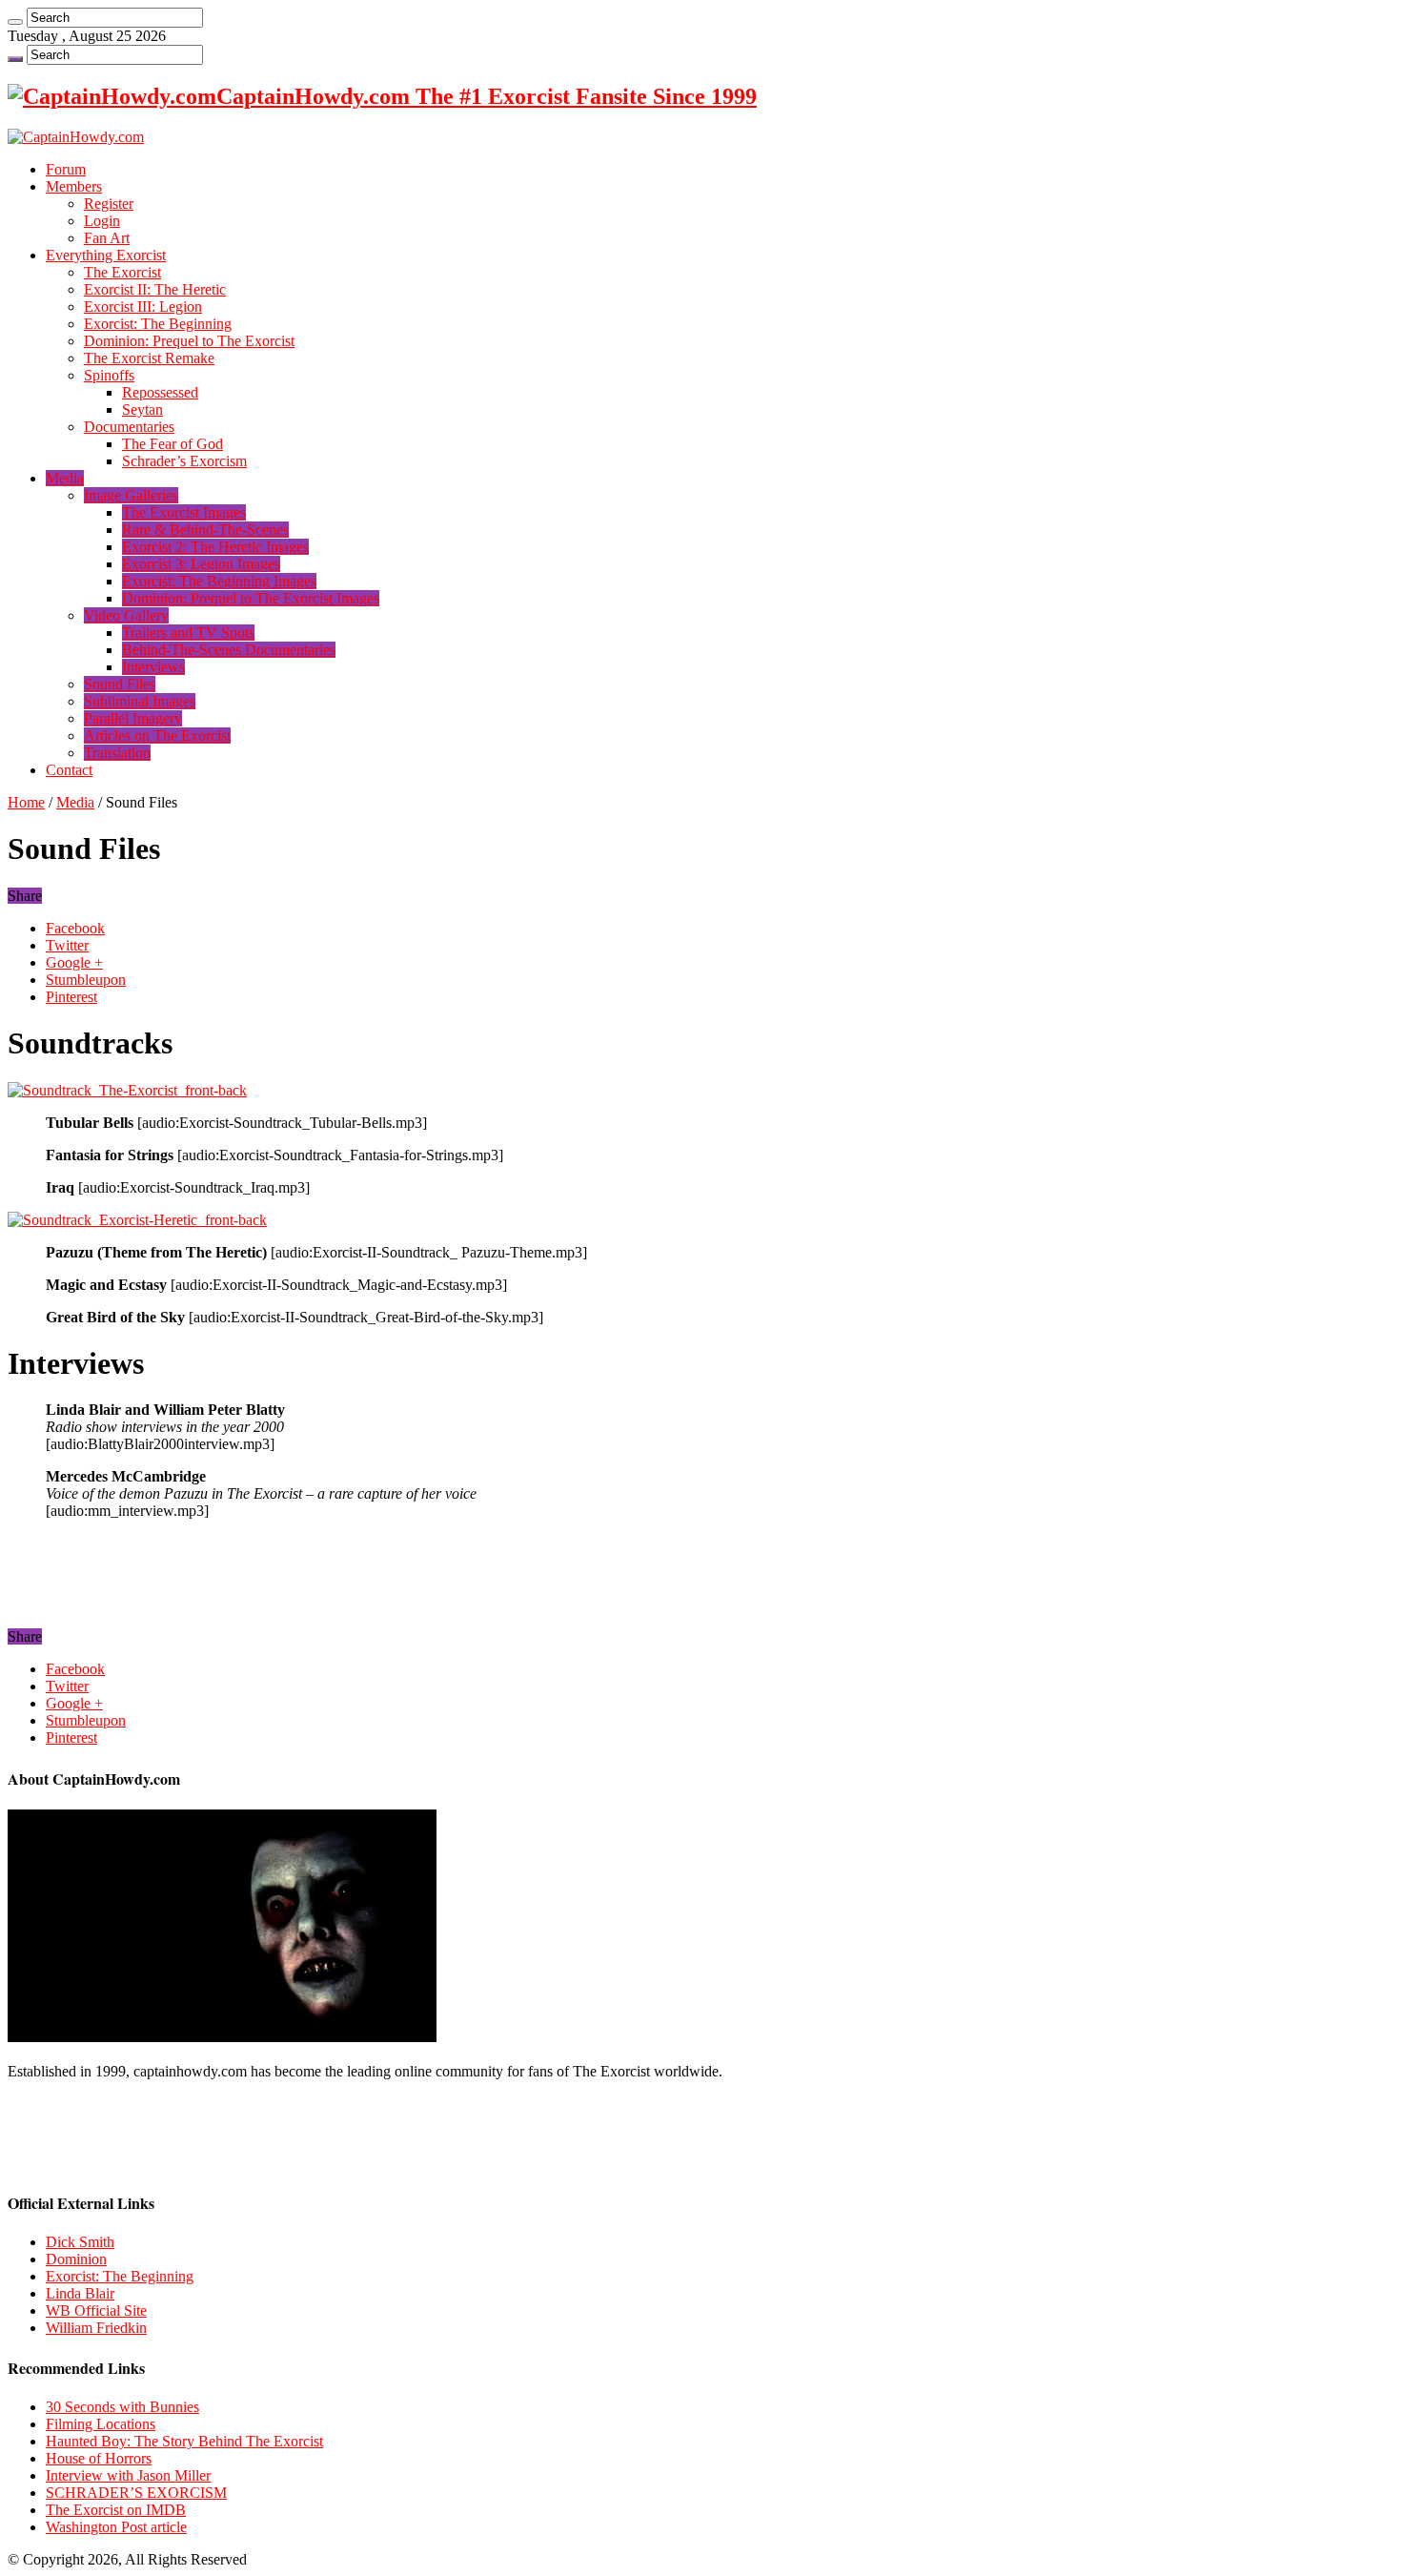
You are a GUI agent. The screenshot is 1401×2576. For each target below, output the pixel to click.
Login (102, 221)
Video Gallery (126, 615)
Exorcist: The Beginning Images (219, 581)
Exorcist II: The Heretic (155, 289)
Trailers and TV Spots (188, 633)
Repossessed (160, 392)
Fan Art (107, 238)
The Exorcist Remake (149, 358)
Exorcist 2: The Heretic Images (215, 547)
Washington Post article (116, 2527)
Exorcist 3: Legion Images (201, 564)
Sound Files (120, 684)
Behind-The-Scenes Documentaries (229, 650)
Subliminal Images (140, 701)
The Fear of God (173, 444)
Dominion (76, 2259)
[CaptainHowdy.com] (76, 137)
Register (109, 204)
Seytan (142, 409)
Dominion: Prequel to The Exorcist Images (251, 598)
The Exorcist (122, 272)
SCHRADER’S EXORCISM (136, 2493)
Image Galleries (131, 495)
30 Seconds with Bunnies (122, 2407)
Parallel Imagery (133, 718)
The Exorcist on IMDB (116, 2510)
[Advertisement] (231, 1581)
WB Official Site (96, 2310)
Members (74, 186)
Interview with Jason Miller (128, 2475)
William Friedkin (96, 2328)
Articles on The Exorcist (157, 736)
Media (65, 478)
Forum (66, 169)
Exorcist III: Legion (143, 307)
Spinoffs (109, 375)
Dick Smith (80, 2242)
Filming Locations (101, 2424)
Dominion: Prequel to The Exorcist (189, 341)
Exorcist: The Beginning (158, 324)
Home (26, 802)
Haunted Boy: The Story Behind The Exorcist (184, 2441)
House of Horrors (99, 2458)
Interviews (153, 667)
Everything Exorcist (106, 255)
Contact (69, 770)
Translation (117, 753)
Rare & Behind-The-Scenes (205, 530)
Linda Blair (80, 2293)
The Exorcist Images (184, 512)
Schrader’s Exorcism (184, 461)
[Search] (15, 22)
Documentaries (129, 427)
